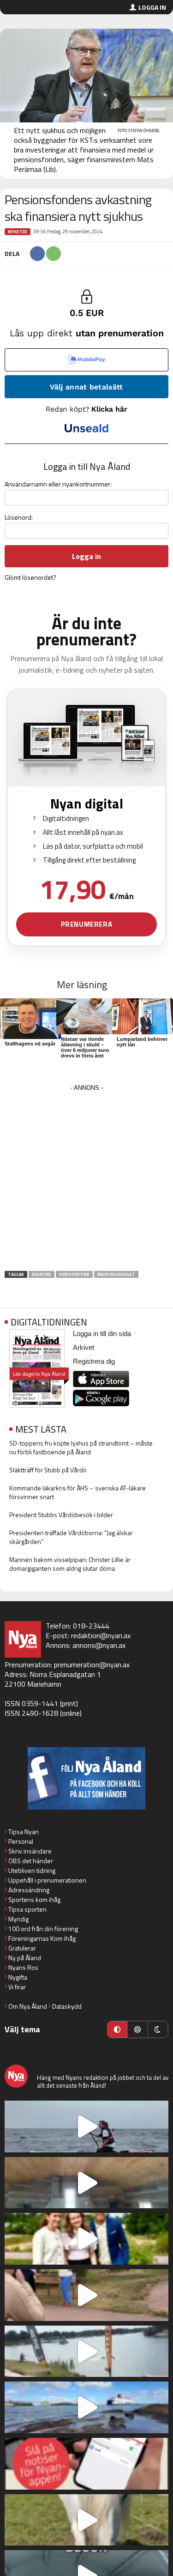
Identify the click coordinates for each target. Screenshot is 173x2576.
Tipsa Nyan (24, 1832)
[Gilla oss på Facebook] (86, 1778)
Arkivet (84, 1347)
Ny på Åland (25, 1958)
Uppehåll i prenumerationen (47, 1880)
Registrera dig (94, 1361)
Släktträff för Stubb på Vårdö (48, 1470)
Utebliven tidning (32, 1870)
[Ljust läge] (137, 2029)
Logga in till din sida (102, 1334)
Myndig (18, 1919)
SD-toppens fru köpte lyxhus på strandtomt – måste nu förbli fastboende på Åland (81, 1447)
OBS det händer (31, 1861)
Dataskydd (67, 2006)
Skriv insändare (30, 1851)
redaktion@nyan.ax (101, 1635)
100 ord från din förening (43, 1929)
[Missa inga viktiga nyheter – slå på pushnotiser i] (86, 2464)
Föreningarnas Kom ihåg (42, 1938)
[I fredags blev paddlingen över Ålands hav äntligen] (86, 2126)
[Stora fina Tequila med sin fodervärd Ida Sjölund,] (86, 2520)
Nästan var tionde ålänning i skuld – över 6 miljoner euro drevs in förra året (85, 1047)
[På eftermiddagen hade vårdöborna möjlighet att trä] (86, 2239)
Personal (21, 1841)
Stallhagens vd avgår (30, 1044)
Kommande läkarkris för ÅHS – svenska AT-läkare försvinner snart (78, 1492)
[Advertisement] (86, 1181)
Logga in (152, 7)
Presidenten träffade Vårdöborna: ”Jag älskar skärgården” (71, 1537)
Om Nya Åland (28, 2006)
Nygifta (18, 1977)
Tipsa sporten (27, 1909)
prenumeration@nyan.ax (92, 1665)
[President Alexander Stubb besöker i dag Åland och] (86, 2295)
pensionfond (74, 1274)
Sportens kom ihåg (34, 1899)
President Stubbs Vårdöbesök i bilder (61, 1515)
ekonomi (42, 1274)
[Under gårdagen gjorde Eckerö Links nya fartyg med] (86, 2407)
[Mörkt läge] (158, 2029)
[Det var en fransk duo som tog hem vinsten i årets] (86, 2351)
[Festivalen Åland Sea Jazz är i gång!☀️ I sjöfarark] (86, 2183)
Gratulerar (22, 1948)
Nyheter (18, 232)
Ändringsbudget (116, 1274)
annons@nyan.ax (99, 1645)
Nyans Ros (23, 1967)
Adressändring (29, 1890)
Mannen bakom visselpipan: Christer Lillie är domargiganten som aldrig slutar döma (70, 1564)
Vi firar (17, 1987)
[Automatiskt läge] (117, 2029)
